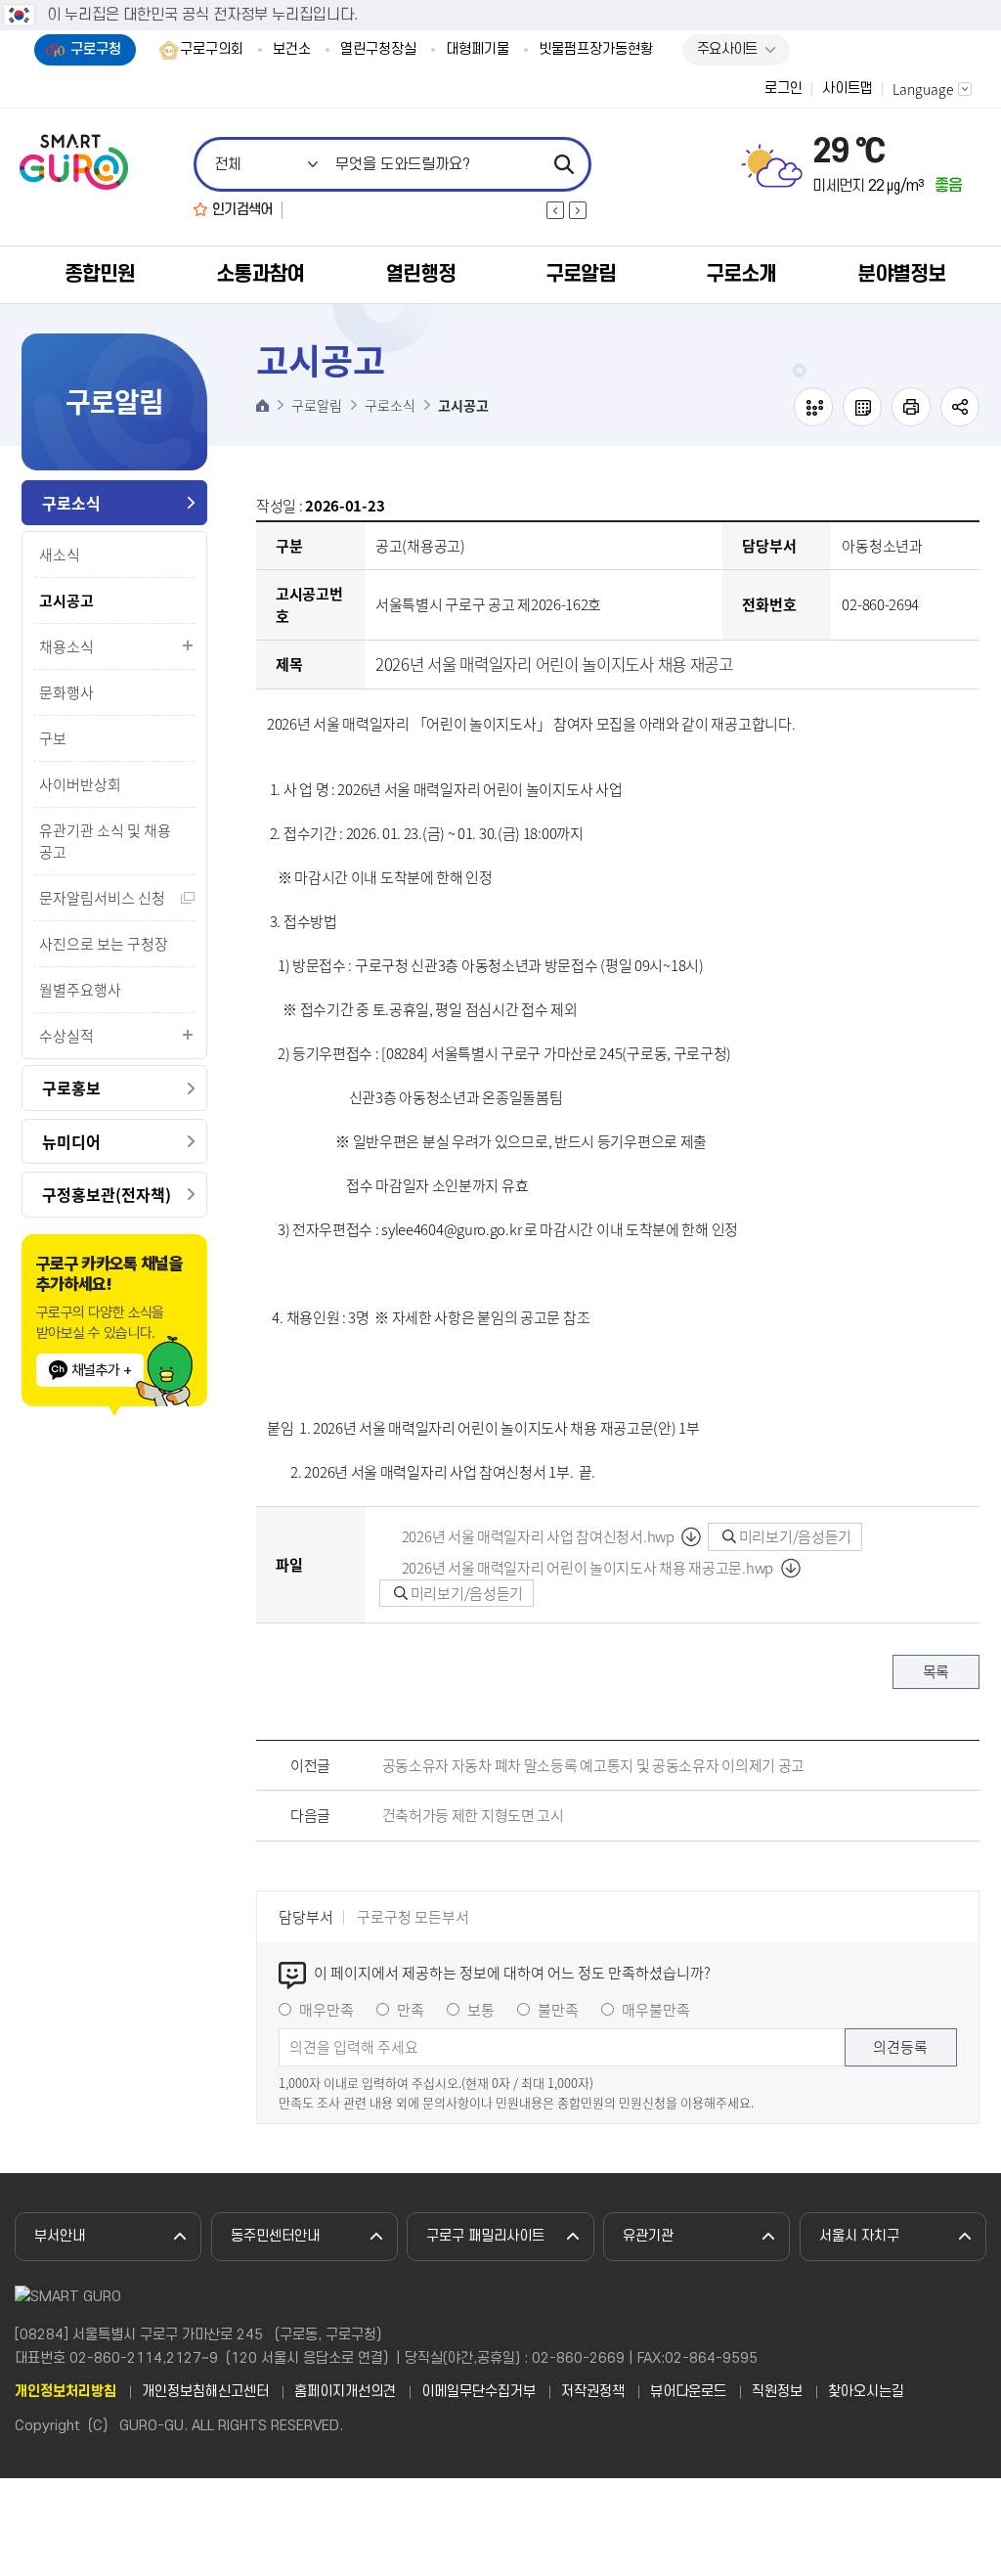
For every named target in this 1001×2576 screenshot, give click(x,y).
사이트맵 (848, 89)
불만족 (558, 2010)
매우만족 (326, 2010)
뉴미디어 (71, 1141)
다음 (578, 210)
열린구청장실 (378, 50)
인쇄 (911, 407)
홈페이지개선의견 (345, 2392)
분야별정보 (901, 274)
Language (923, 89)
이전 (555, 210)
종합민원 (100, 274)
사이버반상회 (80, 784)
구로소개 (741, 274)
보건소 (292, 50)
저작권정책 (593, 2392)
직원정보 (777, 2392)
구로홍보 (71, 1088)
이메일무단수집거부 (479, 2392)
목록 (936, 1671)
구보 (53, 738)
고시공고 (66, 600)
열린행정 (420, 274)
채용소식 (66, 646)
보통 (481, 2010)
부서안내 (60, 2236)
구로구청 (96, 49)
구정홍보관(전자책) (107, 1194)
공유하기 (960, 407)
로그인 (783, 89)
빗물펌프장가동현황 (596, 50)
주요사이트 (727, 49)
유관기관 (648, 2236)
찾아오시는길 (866, 2392)
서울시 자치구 (859, 2236)
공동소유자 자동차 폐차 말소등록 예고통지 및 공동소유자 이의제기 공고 (594, 1765)
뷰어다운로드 (688, 2392)
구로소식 (71, 503)
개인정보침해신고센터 (205, 2392)
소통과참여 (260, 274)
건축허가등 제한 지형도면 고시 (473, 1815)
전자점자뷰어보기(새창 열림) (813, 407)
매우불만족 (656, 2010)
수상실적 (66, 1036)
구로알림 (581, 274)
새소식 (60, 555)
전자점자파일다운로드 (862, 407)
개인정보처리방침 (65, 2392)
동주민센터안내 (275, 2236)
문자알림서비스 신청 (102, 898)
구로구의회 (212, 50)
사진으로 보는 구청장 (104, 944)
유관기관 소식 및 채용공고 (105, 841)
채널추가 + (101, 1370)
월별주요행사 (80, 990)
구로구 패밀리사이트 (485, 2236)
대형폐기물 (478, 50)
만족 (411, 2010)
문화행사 (66, 692)
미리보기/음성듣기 (794, 1536)
